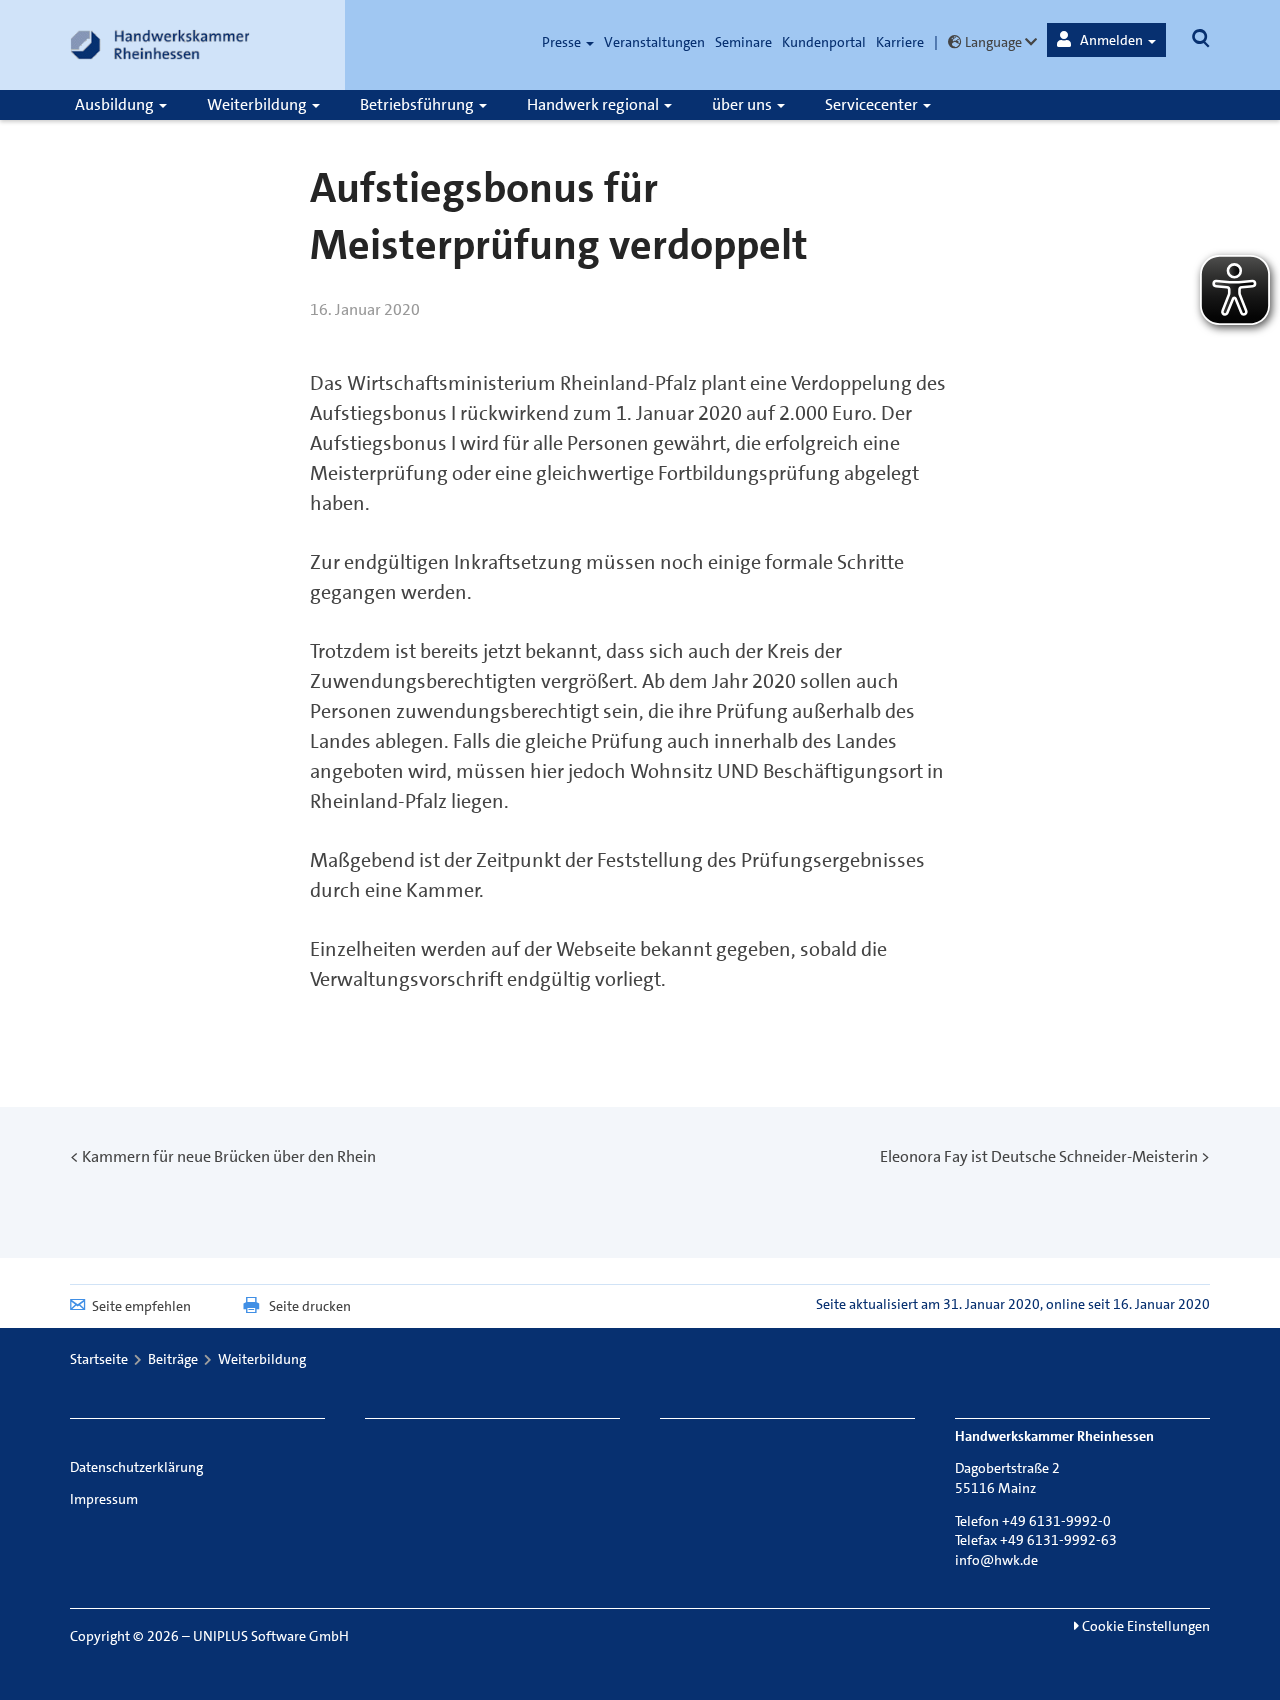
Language (993, 42)
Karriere (900, 42)
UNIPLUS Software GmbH (271, 1636)
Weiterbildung (258, 104)
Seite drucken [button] (310, 1306)
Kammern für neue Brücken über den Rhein (229, 1156)
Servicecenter (873, 104)
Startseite (99, 1359)
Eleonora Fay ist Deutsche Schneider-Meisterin (1039, 1156)
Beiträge (173, 1359)
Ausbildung (116, 104)
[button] (1106, 40)
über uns (743, 104)
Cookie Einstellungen (1144, 1626)
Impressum (104, 1499)
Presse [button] (563, 42)
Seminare (743, 42)
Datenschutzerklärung (136, 1467)
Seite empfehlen (141, 1306)
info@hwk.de (996, 1560)
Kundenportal (824, 42)
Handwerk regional (594, 104)
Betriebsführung (418, 104)
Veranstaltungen (654, 42)
